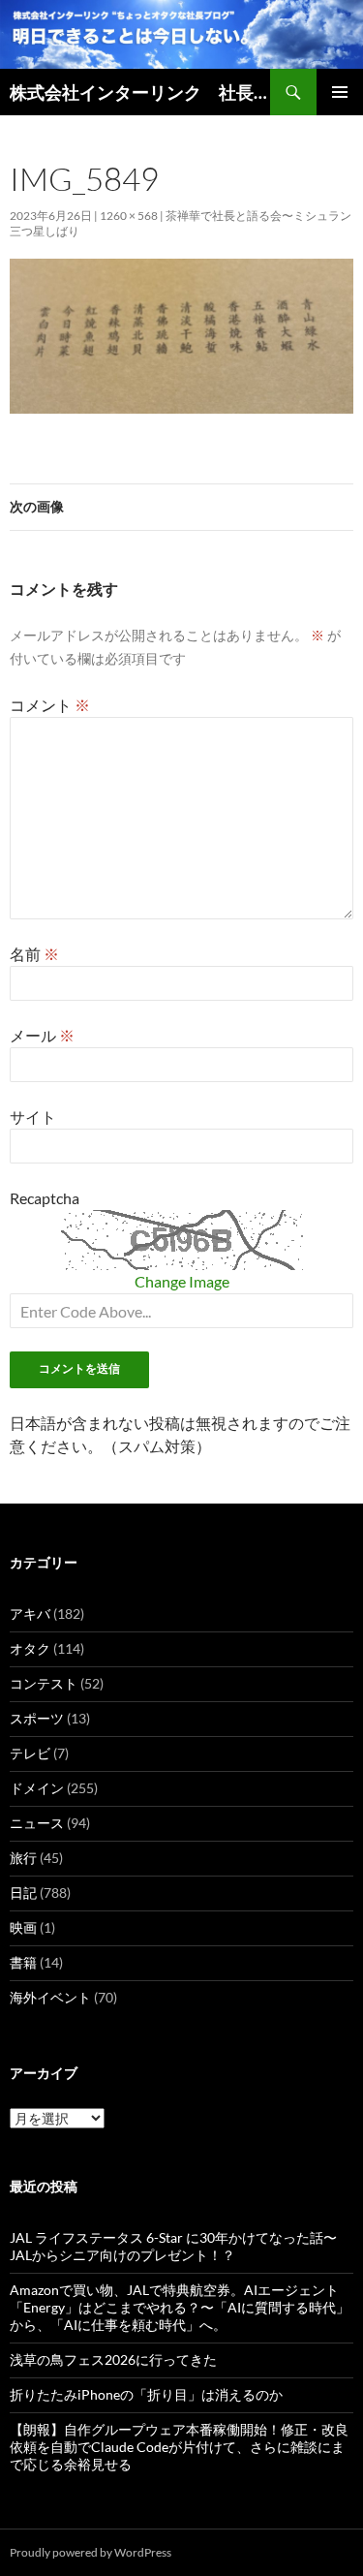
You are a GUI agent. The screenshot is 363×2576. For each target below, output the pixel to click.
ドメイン (37, 1788)
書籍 (23, 1962)
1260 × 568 (129, 216)
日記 (23, 1893)
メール (42, 1035)
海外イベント (50, 1997)
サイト (33, 1117)
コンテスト (44, 1683)
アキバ (30, 1614)
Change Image (182, 1281)
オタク (30, 1648)
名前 (34, 954)
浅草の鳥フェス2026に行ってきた (113, 2359)
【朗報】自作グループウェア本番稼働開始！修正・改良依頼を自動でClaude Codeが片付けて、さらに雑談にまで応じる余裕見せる (179, 2447)
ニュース (37, 1823)
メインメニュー (340, 92)
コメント (50, 705)
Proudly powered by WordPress (91, 2552)
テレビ (30, 1753)
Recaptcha (45, 1198)
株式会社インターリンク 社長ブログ (140, 92)
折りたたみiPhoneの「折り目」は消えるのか (146, 2394)
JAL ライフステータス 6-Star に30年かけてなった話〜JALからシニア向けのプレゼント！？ (173, 2246)
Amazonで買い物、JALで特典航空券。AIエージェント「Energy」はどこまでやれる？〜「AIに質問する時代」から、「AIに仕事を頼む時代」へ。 (180, 2307)
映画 (23, 1927)
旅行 (23, 1858)
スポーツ (37, 1718)
